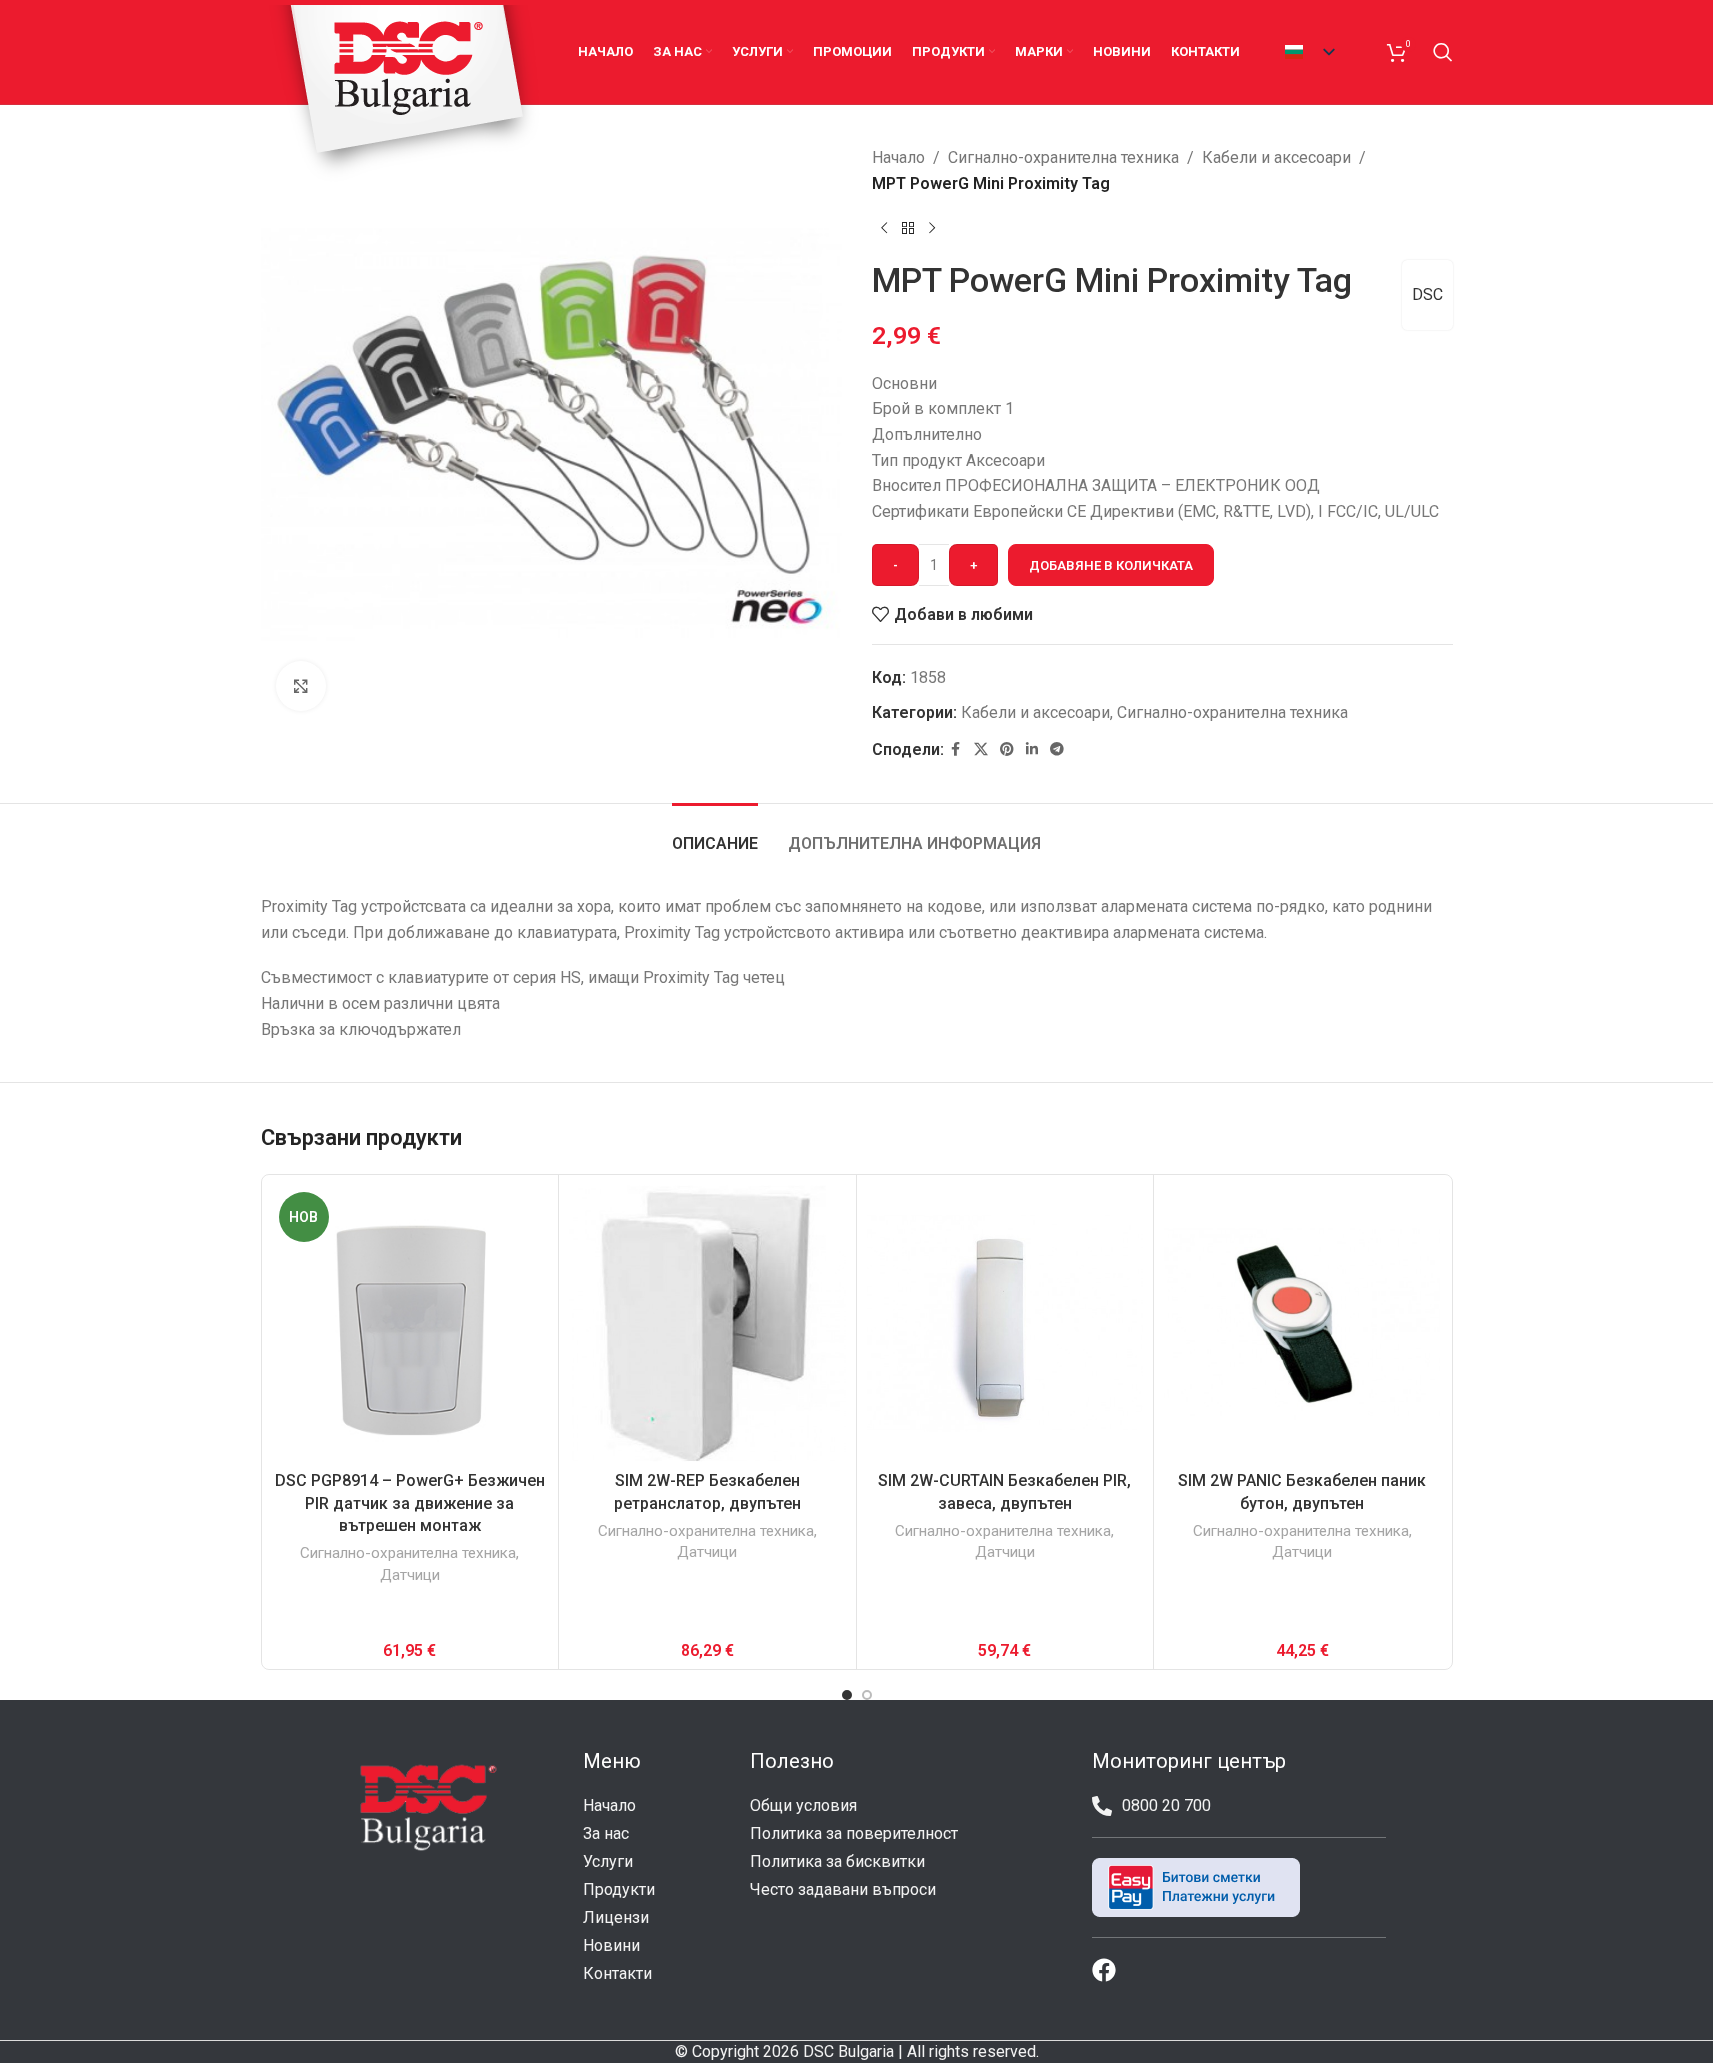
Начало (898, 157)
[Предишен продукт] (884, 228)
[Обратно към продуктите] (908, 228)
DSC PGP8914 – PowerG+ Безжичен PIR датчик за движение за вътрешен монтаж (410, 1503)
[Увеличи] (301, 686)
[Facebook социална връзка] (956, 749)
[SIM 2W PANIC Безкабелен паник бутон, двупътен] (1302, 1323)
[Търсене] (1443, 52)
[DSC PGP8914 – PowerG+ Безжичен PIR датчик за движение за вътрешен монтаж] (410, 1323)
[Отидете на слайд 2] (867, 1695)
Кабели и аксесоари (1276, 157)
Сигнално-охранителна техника (1063, 157)
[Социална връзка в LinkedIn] (1032, 749)
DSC (1427, 294)
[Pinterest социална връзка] (1007, 749)
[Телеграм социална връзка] (1057, 749)
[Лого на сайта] (405, 92)
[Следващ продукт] (932, 228)
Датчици (410, 1575)
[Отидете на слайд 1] (847, 1695)
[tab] (715, 833)
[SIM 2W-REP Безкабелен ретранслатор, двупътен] (707, 1323)
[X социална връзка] (981, 749)
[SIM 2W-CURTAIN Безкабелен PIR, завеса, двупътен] (1005, 1323)
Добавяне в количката (1111, 565)
